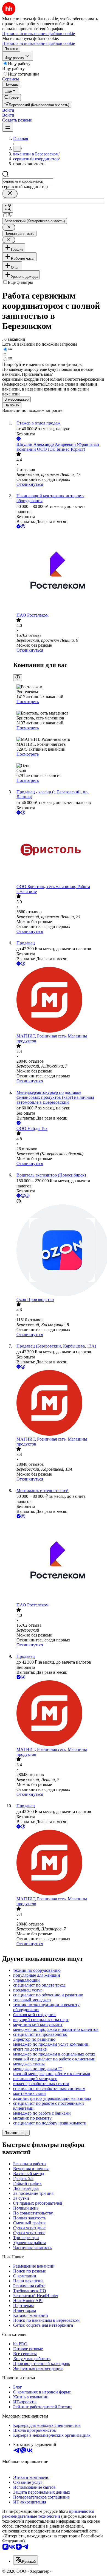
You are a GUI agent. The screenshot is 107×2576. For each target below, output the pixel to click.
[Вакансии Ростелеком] (59, 571)
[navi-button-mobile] (8, 127)
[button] (8, 110)
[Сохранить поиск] (8, 208)
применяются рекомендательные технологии (48, 2514)
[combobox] (28, 181)
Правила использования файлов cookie (39, 43)
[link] (12, 98)
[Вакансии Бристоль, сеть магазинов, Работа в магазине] (59, 850)
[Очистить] (10, 194)
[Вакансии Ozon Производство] (59, 1251)
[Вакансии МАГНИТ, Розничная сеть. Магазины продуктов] (59, 1000)
